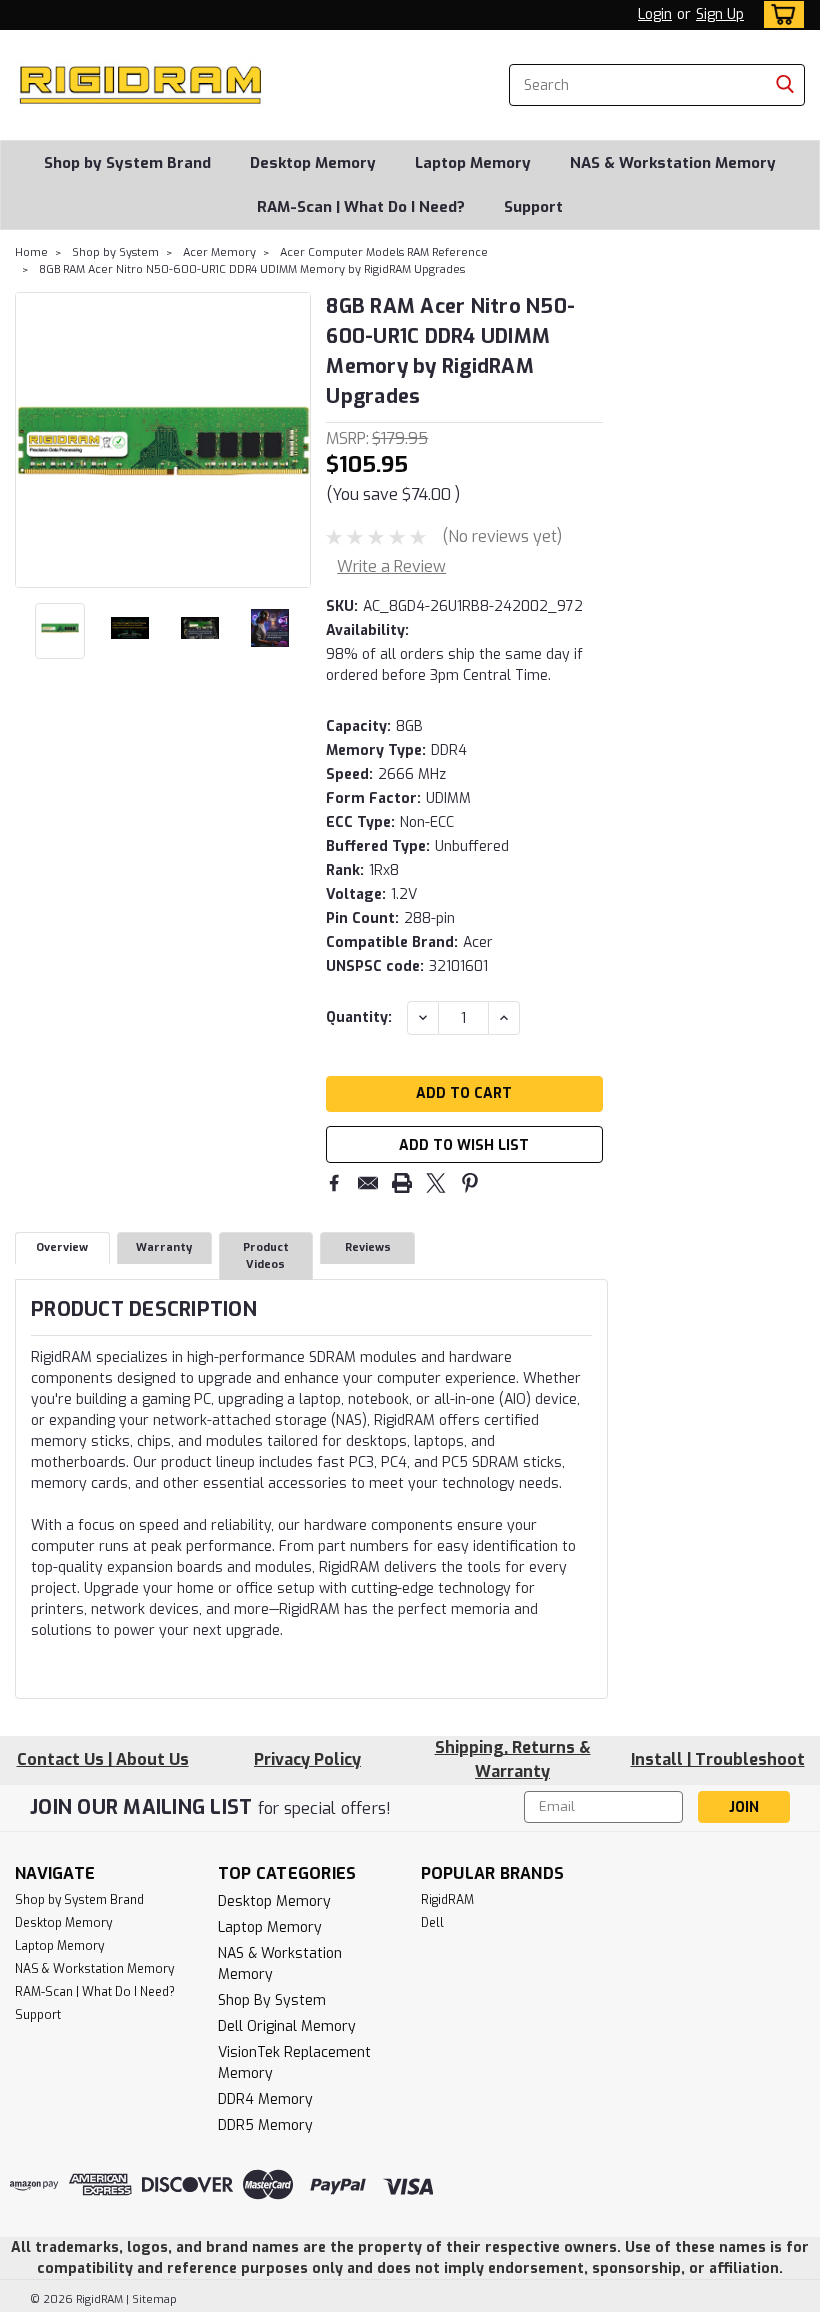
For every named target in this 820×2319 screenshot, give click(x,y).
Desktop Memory (313, 163)
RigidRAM (447, 1900)
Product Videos (266, 1256)
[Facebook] (334, 1183)
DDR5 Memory (265, 2125)
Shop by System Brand (127, 163)
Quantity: (359, 1017)
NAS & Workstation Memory (673, 163)
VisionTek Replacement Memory (294, 2063)
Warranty (164, 1247)
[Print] (402, 1183)
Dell (432, 1923)
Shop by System (115, 252)
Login (655, 14)
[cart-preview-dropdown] (779, 14)
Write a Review (391, 566)
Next (293, 440)
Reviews (368, 1247)
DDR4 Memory (265, 2099)
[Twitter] (436, 1183)
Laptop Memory (473, 163)
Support (533, 207)
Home (31, 252)
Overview (62, 1247)
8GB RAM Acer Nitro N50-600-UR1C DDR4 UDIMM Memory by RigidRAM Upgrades (252, 269)
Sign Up (720, 14)
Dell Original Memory (287, 2026)
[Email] (368, 1183)
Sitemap (154, 2299)
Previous (32, 440)
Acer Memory (219, 252)
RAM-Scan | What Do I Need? (361, 207)
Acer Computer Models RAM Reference (384, 252)
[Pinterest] (470, 1183)
